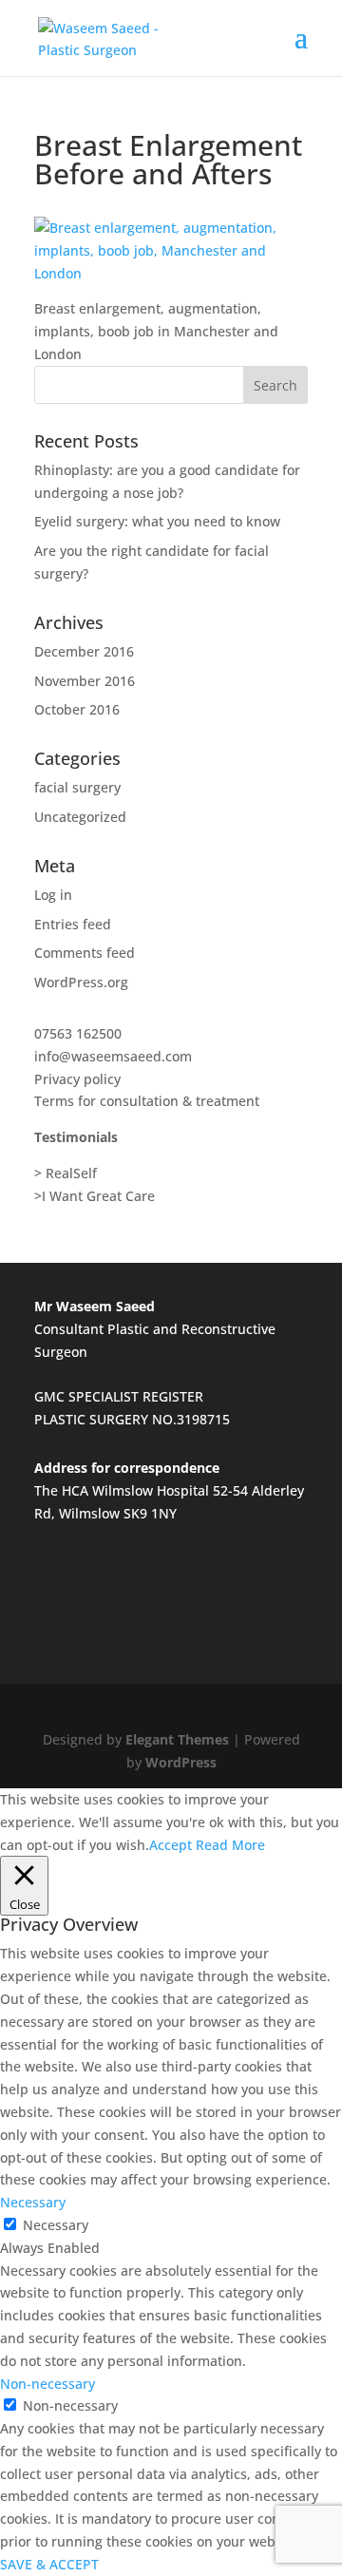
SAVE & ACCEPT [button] (49, 2564)
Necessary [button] (33, 2202)
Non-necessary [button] (47, 2384)
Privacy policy (77, 1079)
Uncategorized (80, 817)
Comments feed (85, 953)
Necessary (56, 2225)
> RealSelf (66, 1173)
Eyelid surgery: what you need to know (157, 521)
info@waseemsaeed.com (113, 1056)
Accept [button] (171, 1845)
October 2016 (77, 709)
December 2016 (84, 651)
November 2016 (85, 681)
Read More (230, 1845)
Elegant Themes (177, 1739)
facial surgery (77, 787)
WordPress (181, 1762)
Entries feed (73, 924)
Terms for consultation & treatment (147, 1101)
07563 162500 (78, 1033)
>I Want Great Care (95, 1196)
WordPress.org (81, 982)
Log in (53, 895)
